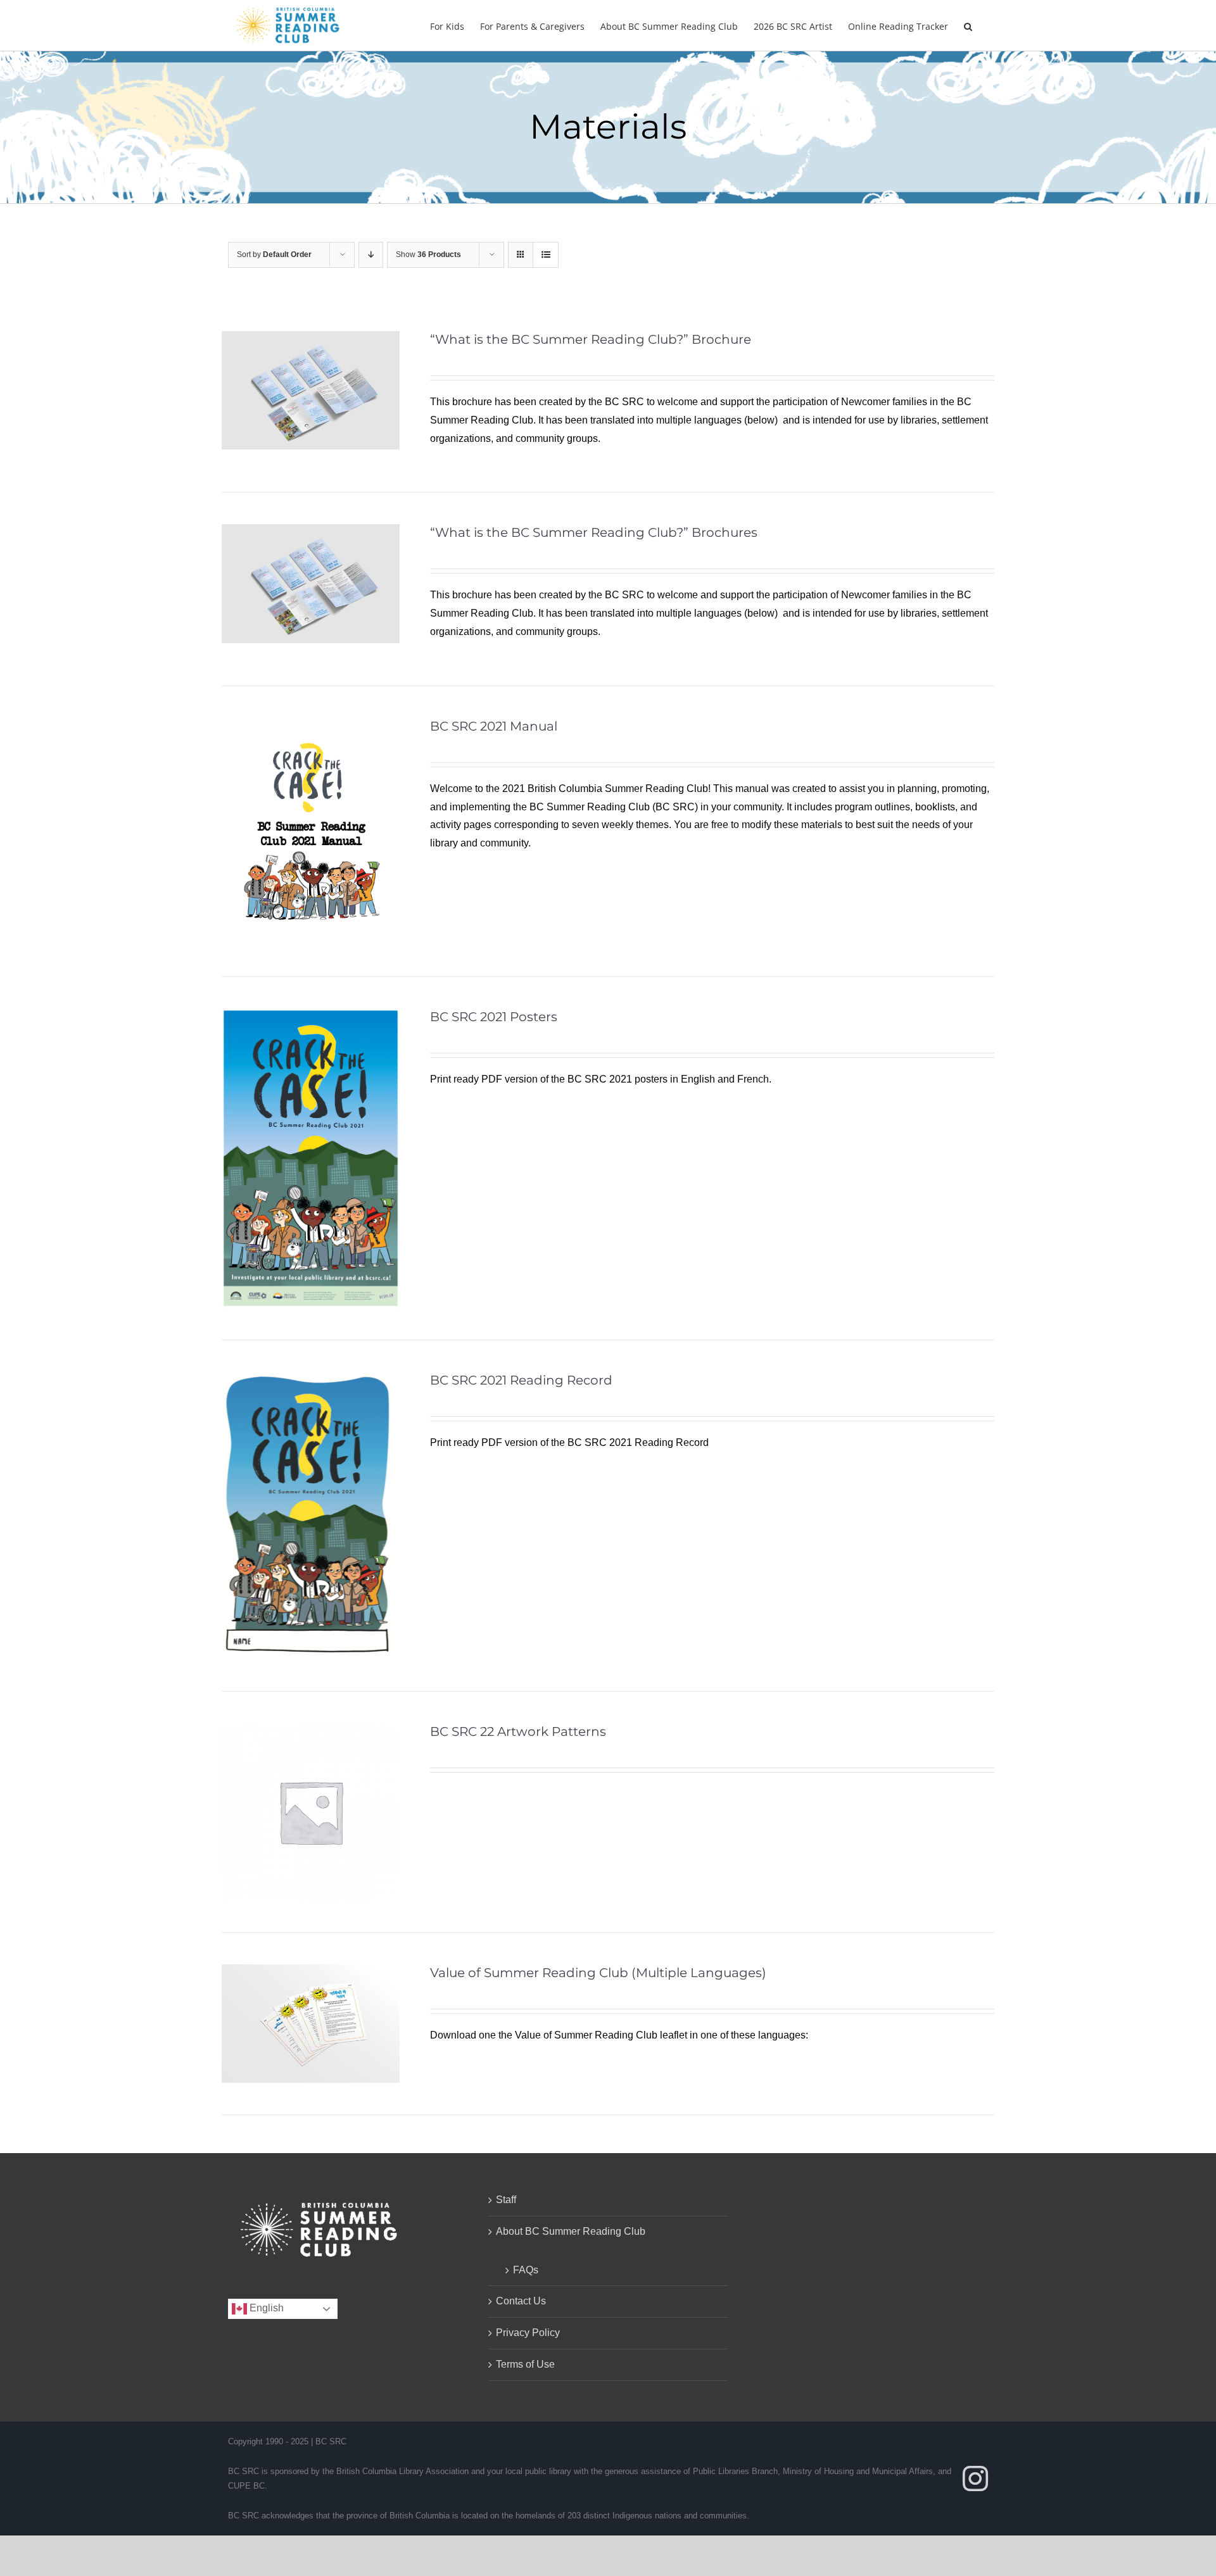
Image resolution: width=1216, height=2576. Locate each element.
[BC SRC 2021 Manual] (311, 726)
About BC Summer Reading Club (571, 2231)
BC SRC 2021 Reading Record (521, 1380)
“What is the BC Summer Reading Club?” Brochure (591, 339)
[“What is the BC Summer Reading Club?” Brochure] (311, 340)
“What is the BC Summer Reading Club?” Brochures (594, 532)
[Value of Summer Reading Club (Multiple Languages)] (311, 1973)
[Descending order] (371, 255)
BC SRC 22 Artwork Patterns (518, 1731)
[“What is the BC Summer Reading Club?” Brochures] (311, 533)
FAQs (526, 2270)
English (265, 2308)
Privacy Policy (528, 2333)
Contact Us (521, 2301)
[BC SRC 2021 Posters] (311, 1017)
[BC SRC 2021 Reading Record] (307, 1380)
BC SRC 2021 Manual (494, 726)
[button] (968, 25)
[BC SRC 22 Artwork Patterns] (311, 1732)
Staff (506, 2200)
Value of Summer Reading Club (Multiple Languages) (598, 1973)
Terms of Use (525, 2364)
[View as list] (546, 255)
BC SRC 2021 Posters (494, 1017)
